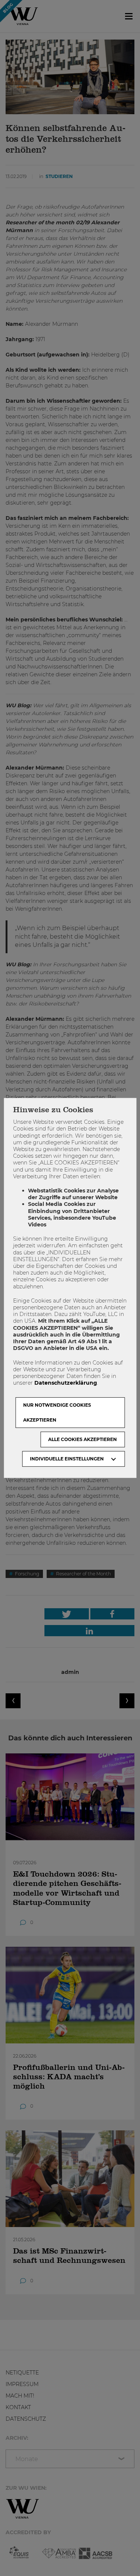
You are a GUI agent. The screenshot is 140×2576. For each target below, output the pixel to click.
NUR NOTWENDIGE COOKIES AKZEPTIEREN (57, 1412)
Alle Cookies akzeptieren (83, 1439)
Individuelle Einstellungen (67, 1459)
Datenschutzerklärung (66, 1383)
